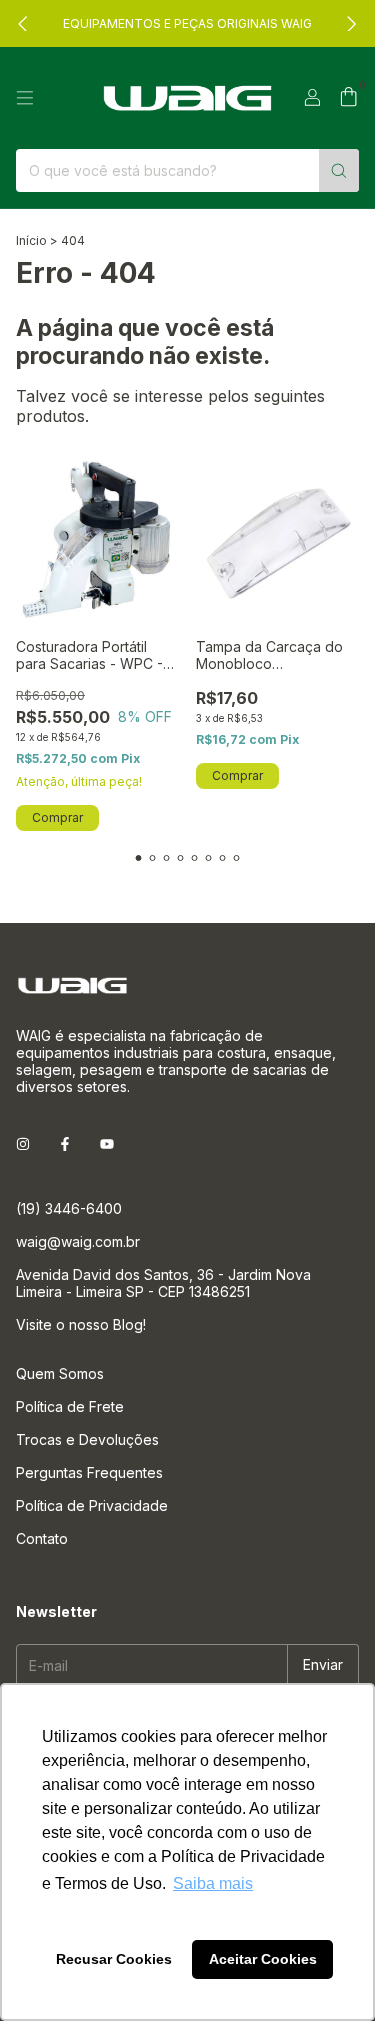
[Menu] (25, 98)
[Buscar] (339, 170)
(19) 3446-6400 (69, 1208)
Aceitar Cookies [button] (263, 1959)
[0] (348, 98)
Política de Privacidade (92, 1505)
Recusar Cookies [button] (114, 1959)
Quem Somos (60, 1373)
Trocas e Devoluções (87, 1439)
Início (31, 240)
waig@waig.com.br (78, 1241)
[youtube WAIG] (107, 1143)
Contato (42, 1538)
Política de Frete (70, 1406)
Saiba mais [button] (213, 1883)
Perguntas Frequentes (89, 1472)
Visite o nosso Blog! (81, 1324)
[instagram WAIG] (23, 1143)
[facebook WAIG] (65, 1143)
